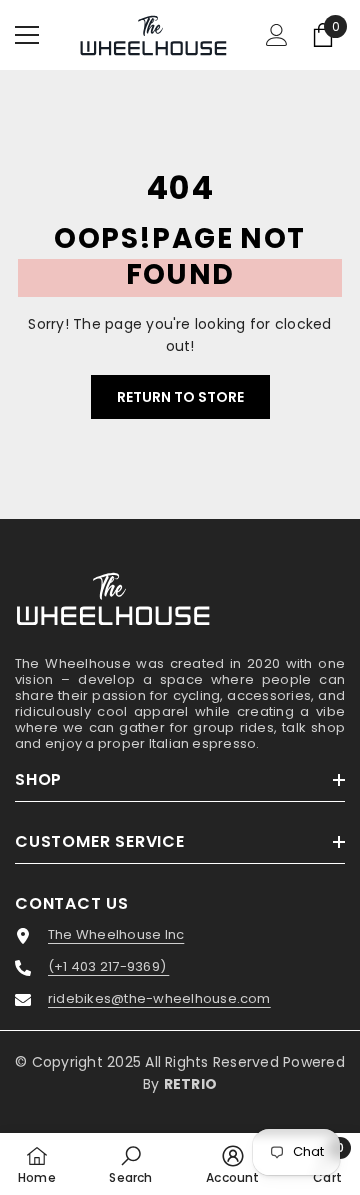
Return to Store (180, 397)
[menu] (27, 35)
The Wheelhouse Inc (116, 935)
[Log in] (277, 35)
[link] (130, 1164)
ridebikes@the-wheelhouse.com (159, 999)
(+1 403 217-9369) (108, 967)
